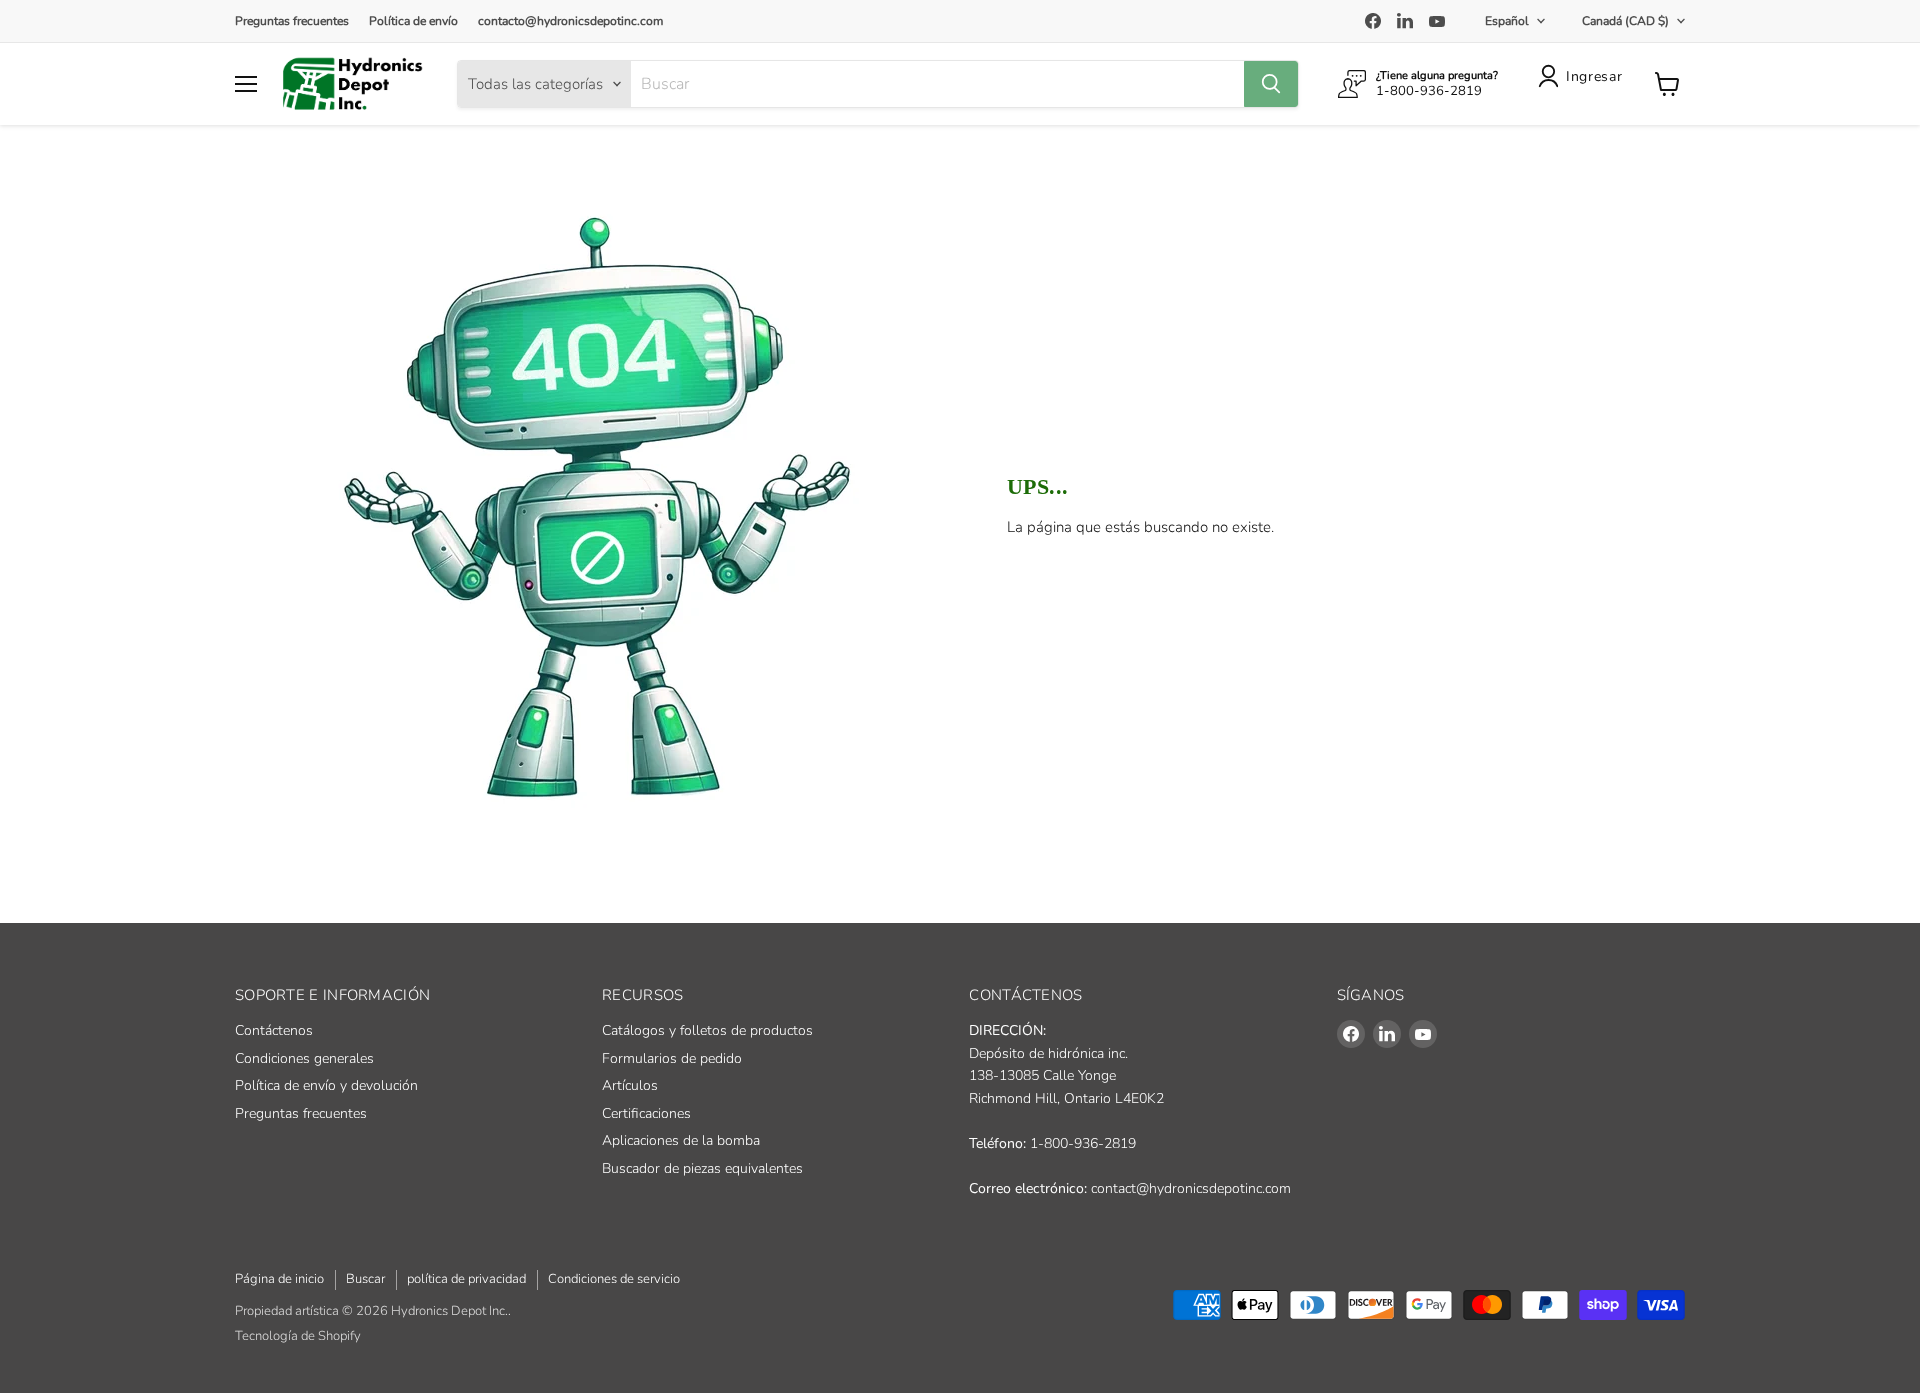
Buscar (365, 1279)
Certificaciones (646, 1113)
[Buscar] (1271, 84)
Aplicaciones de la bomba (681, 1140)
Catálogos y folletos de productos (707, 1030)
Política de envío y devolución (326, 1085)
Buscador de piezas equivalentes (702, 1168)
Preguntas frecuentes (292, 21)
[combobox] (937, 84)
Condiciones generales (304, 1058)
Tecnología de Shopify (298, 1336)
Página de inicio (279, 1279)
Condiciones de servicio (614, 1279)
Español (1507, 21)
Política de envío (413, 21)
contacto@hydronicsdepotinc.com (570, 21)
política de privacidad (466, 1279)
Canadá (1625, 21)
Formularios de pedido (672, 1058)
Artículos (630, 1085)
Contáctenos (274, 1030)
